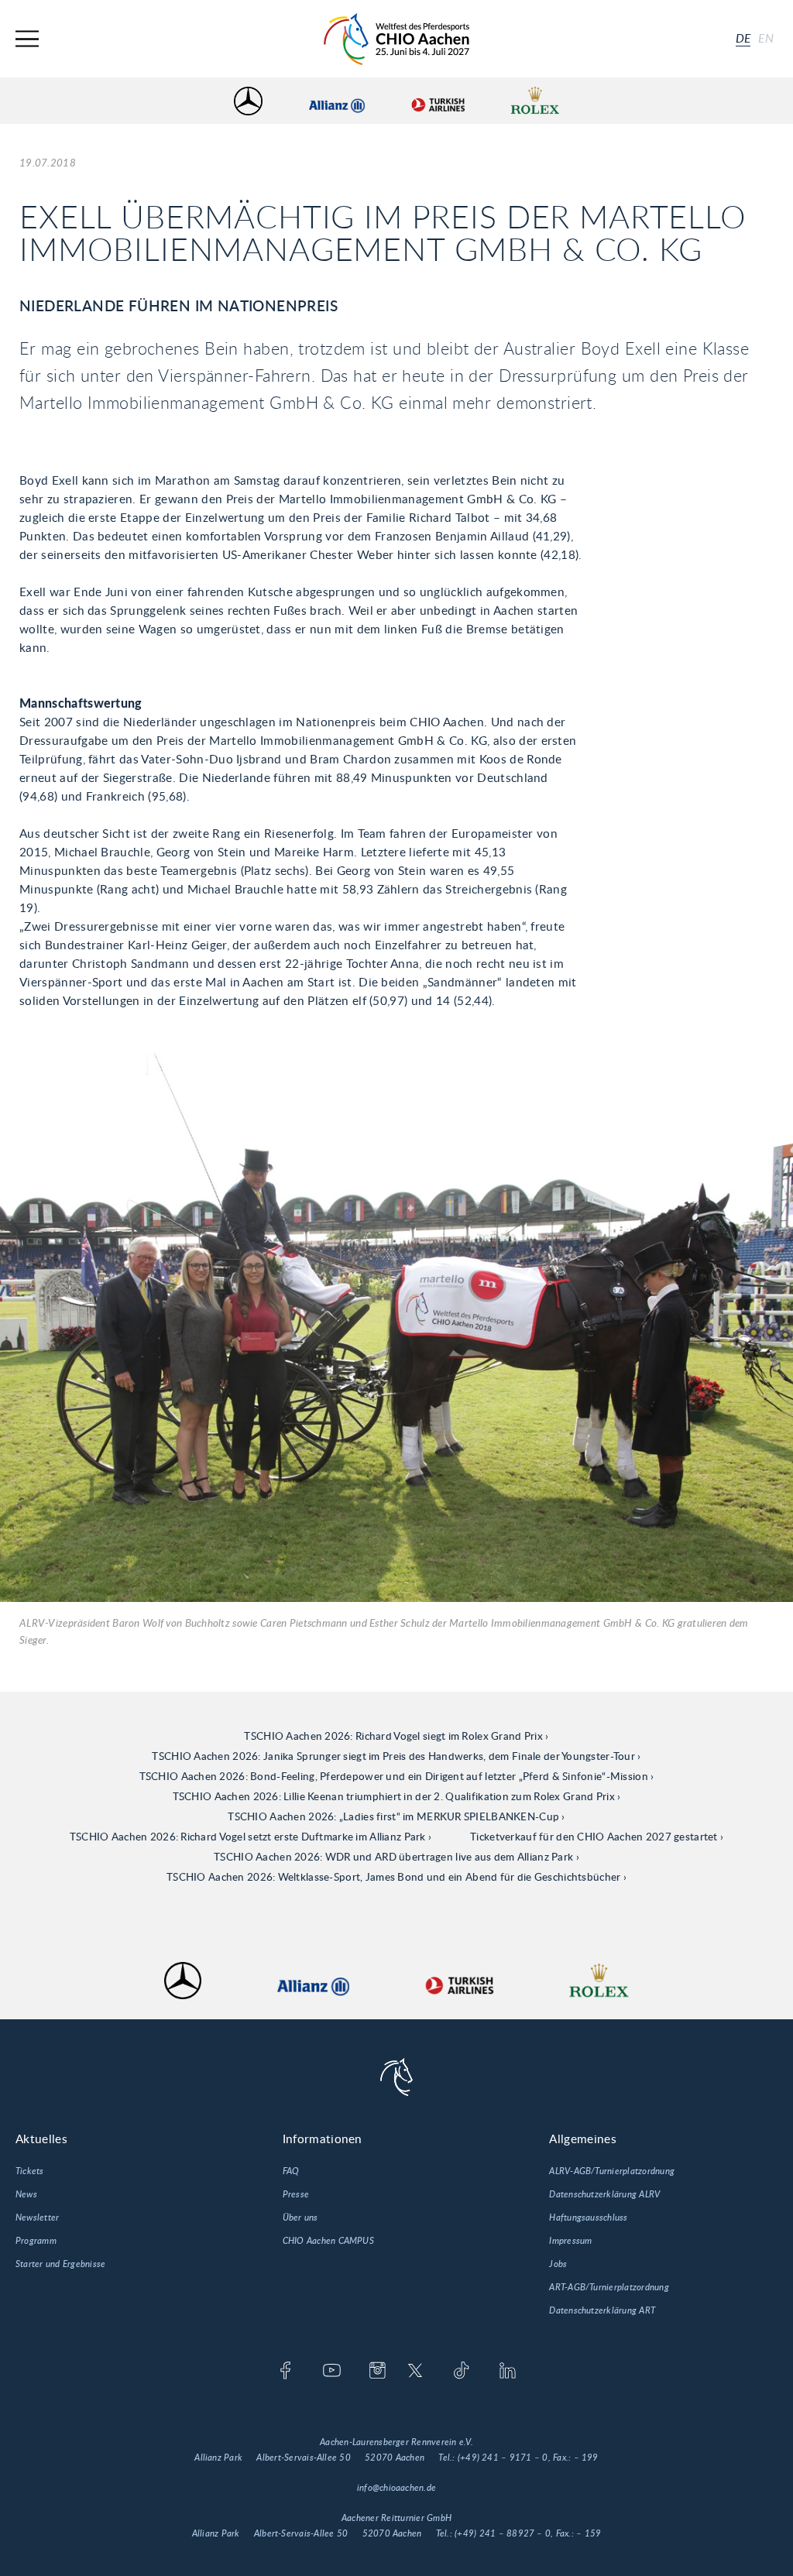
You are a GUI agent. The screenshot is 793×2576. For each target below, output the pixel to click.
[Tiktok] (461, 2372)
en (766, 39)
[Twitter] (415, 2372)
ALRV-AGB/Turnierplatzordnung (612, 2171)
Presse (296, 2194)
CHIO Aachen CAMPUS (328, 2241)
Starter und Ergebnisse (60, 2264)
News (26, 2194)
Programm (36, 2241)
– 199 (586, 2458)
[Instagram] (378, 2372)
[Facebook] (285, 2372)
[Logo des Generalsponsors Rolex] (535, 101)
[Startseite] (396, 39)
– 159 (589, 2533)
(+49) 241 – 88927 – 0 (503, 2533)
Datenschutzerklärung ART (602, 2310)
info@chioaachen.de (396, 2488)
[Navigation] (27, 39)
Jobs (558, 2264)
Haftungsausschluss (588, 2218)
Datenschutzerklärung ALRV (604, 2194)
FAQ (291, 2171)
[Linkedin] (508, 2372)
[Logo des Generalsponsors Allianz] (337, 101)
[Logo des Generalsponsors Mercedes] (248, 101)
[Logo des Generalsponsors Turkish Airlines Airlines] (438, 101)
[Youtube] (332, 2372)
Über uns (300, 2218)
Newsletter (37, 2218)
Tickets (30, 2171)
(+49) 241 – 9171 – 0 (503, 2458)
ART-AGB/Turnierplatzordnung (609, 2287)
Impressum (570, 2241)
